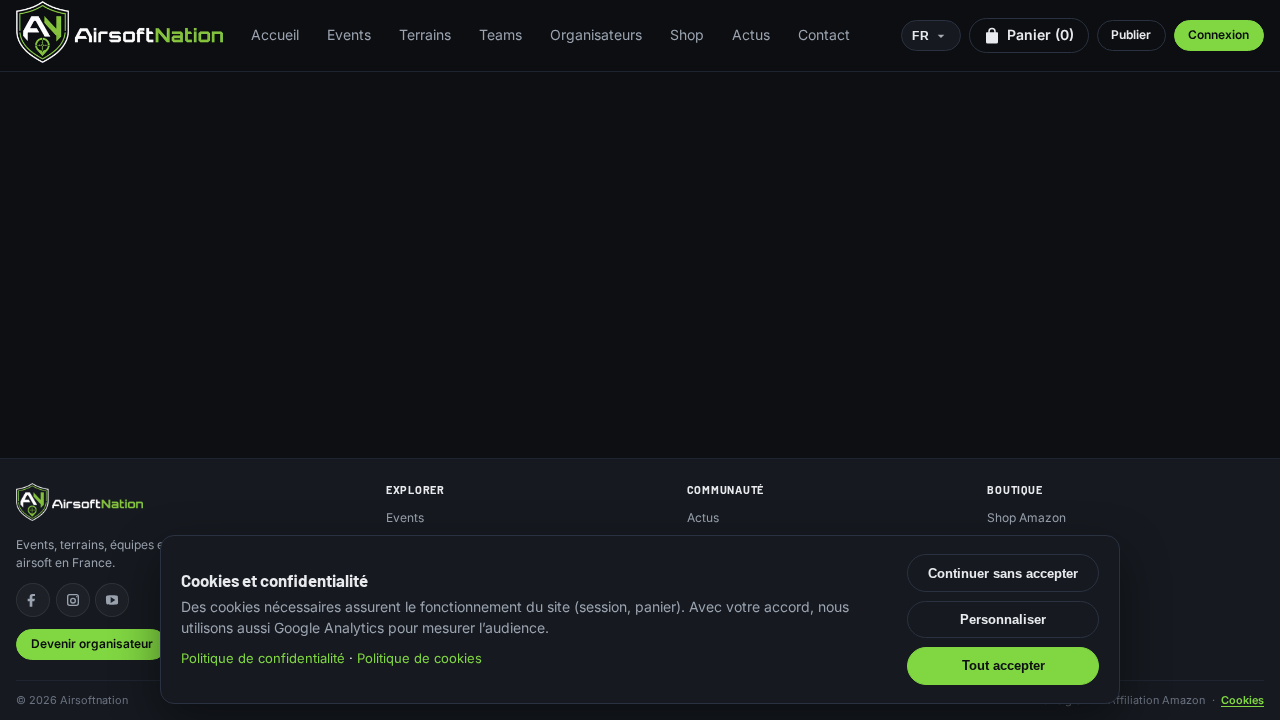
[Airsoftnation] (119, 32)
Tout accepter (1003, 665)
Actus (751, 34)
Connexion (1218, 34)
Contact (824, 34)
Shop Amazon (1026, 517)
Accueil (275, 34)
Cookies (1242, 700)
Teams (500, 34)
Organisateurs (596, 34)
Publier (1131, 34)
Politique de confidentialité (263, 658)
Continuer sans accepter (1003, 573)
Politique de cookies (419, 658)
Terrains (425, 34)
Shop (687, 34)
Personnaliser (1003, 619)
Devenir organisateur (92, 643)
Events (349, 34)
